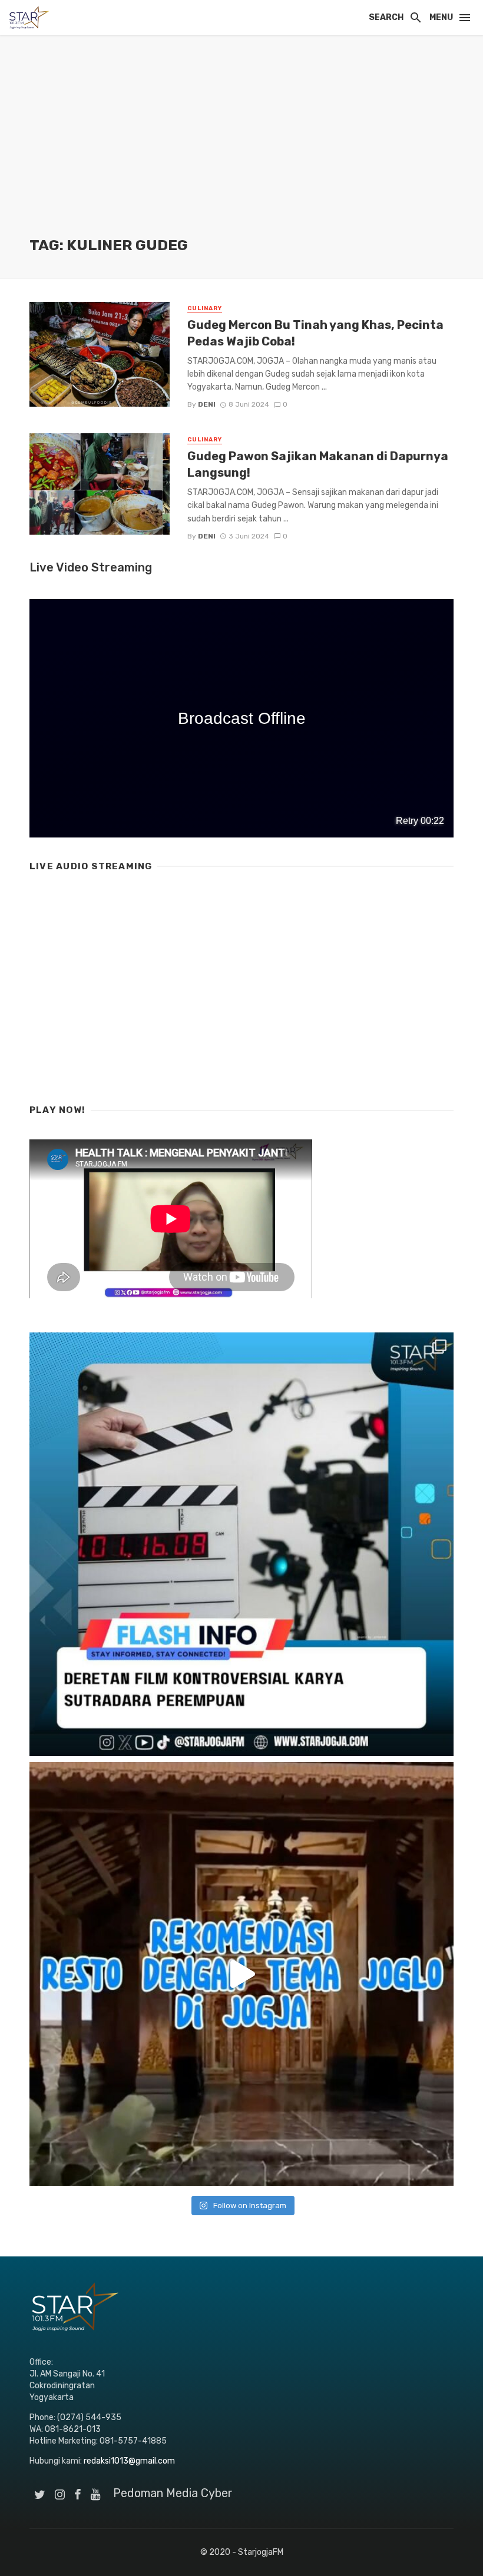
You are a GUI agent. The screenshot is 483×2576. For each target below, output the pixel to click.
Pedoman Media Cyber (173, 2493)
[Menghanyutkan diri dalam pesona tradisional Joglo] (241, 1974)
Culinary (205, 308)
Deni (207, 404)
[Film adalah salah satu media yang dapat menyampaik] (241, 1544)
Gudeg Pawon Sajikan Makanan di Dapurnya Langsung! (318, 464)
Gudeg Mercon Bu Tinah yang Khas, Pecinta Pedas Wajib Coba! (315, 333)
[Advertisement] (241, 147)
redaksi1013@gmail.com (129, 2461)
